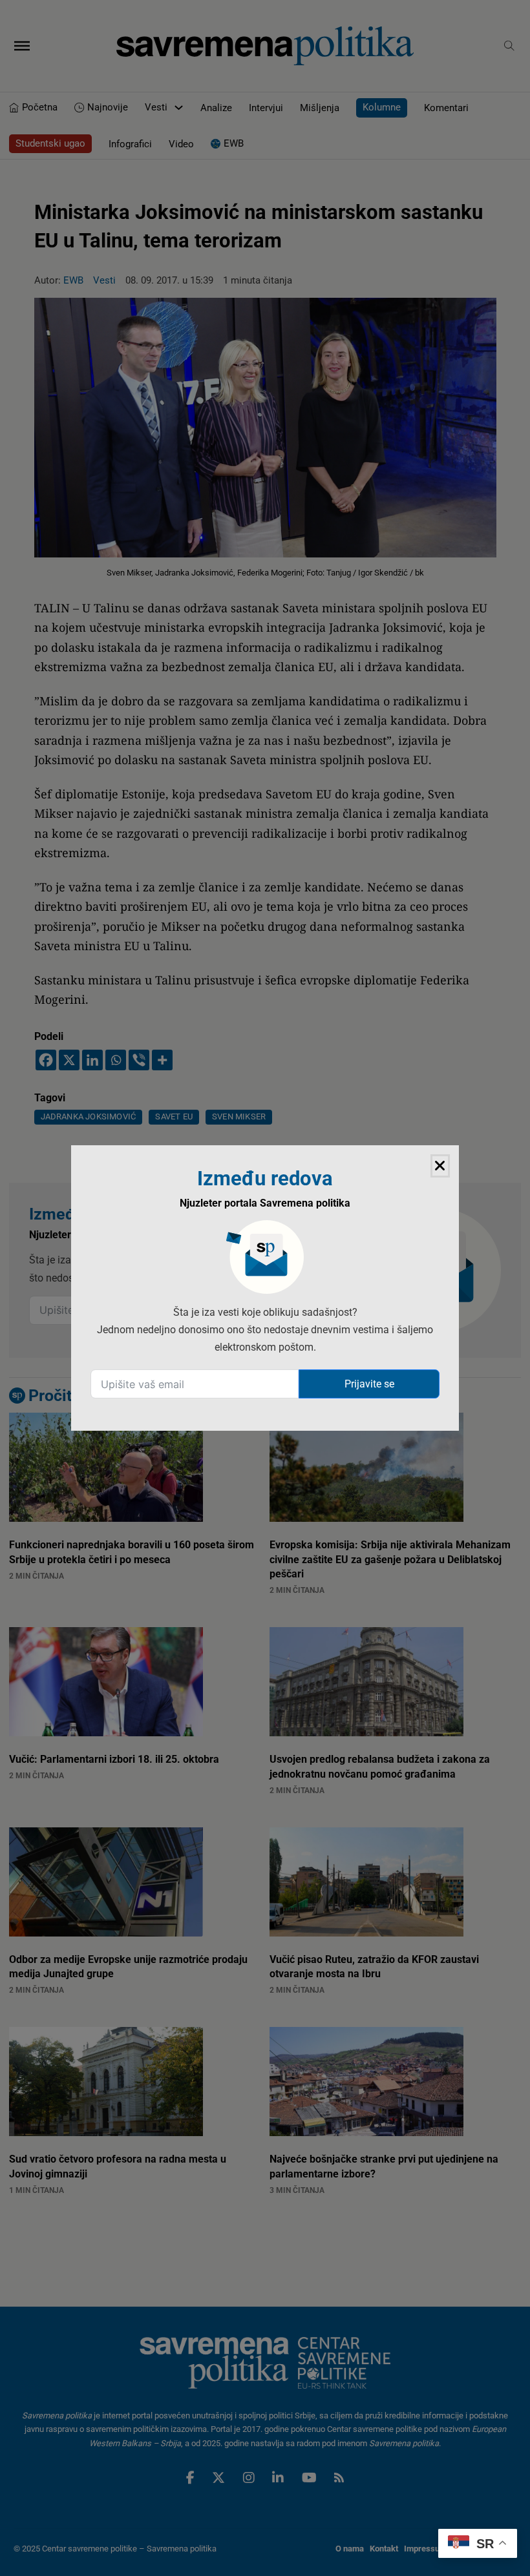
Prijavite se (369, 1384)
